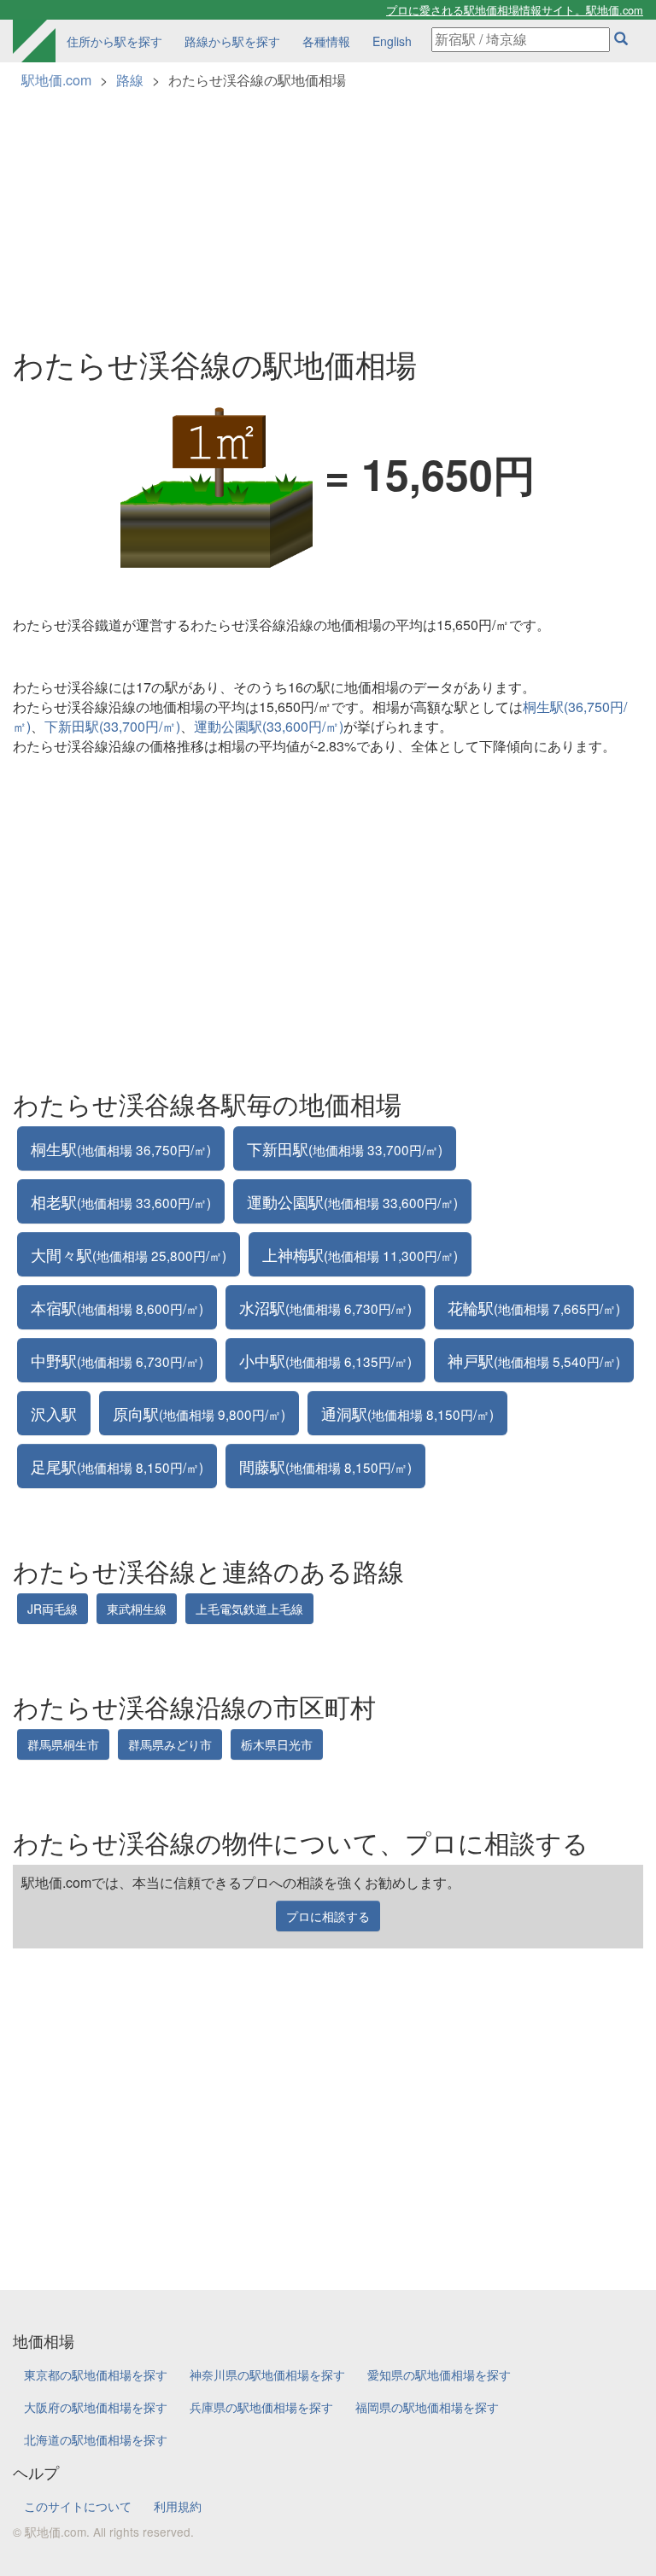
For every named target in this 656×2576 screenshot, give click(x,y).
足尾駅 (117, 1466)
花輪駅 (534, 1307)
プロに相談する (328, 1916)
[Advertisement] (328, 210)
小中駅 (325, 1360)
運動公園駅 (352, 1201)
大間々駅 (129, 1254)
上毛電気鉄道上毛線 (249, 1609)
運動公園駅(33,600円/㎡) (269, 726)
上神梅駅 (360, 1254)
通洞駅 (407, 1413)
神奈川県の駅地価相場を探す (267, 2374)
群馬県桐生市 (63, 1744)
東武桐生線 (137, 1609)
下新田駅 (345, 1148)
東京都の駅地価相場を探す (96, 2374)
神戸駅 (534, 1360)
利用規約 (178, 2506)
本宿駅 (117, 1307)
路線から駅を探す (232, 41)
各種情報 (326, 41)
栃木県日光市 (277, 1744)
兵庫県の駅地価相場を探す (261, 2407)
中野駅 (117, 1360)
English (392, 41)
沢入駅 (54, 1413)
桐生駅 (121, 1148)
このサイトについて (78, 2506)
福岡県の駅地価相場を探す (427, 2407)
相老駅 (121, 1201)
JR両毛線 (53, 1609)
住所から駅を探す (114, 41)
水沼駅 (325, 1307)
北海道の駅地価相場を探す (96, 2439)
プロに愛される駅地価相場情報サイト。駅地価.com (515, 10)
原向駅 (199, 1413)
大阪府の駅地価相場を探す (96, 2407)
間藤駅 (325, 1466)
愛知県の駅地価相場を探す (439, 2374)
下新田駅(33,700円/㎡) (112, 726)
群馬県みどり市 (170, 1744)
